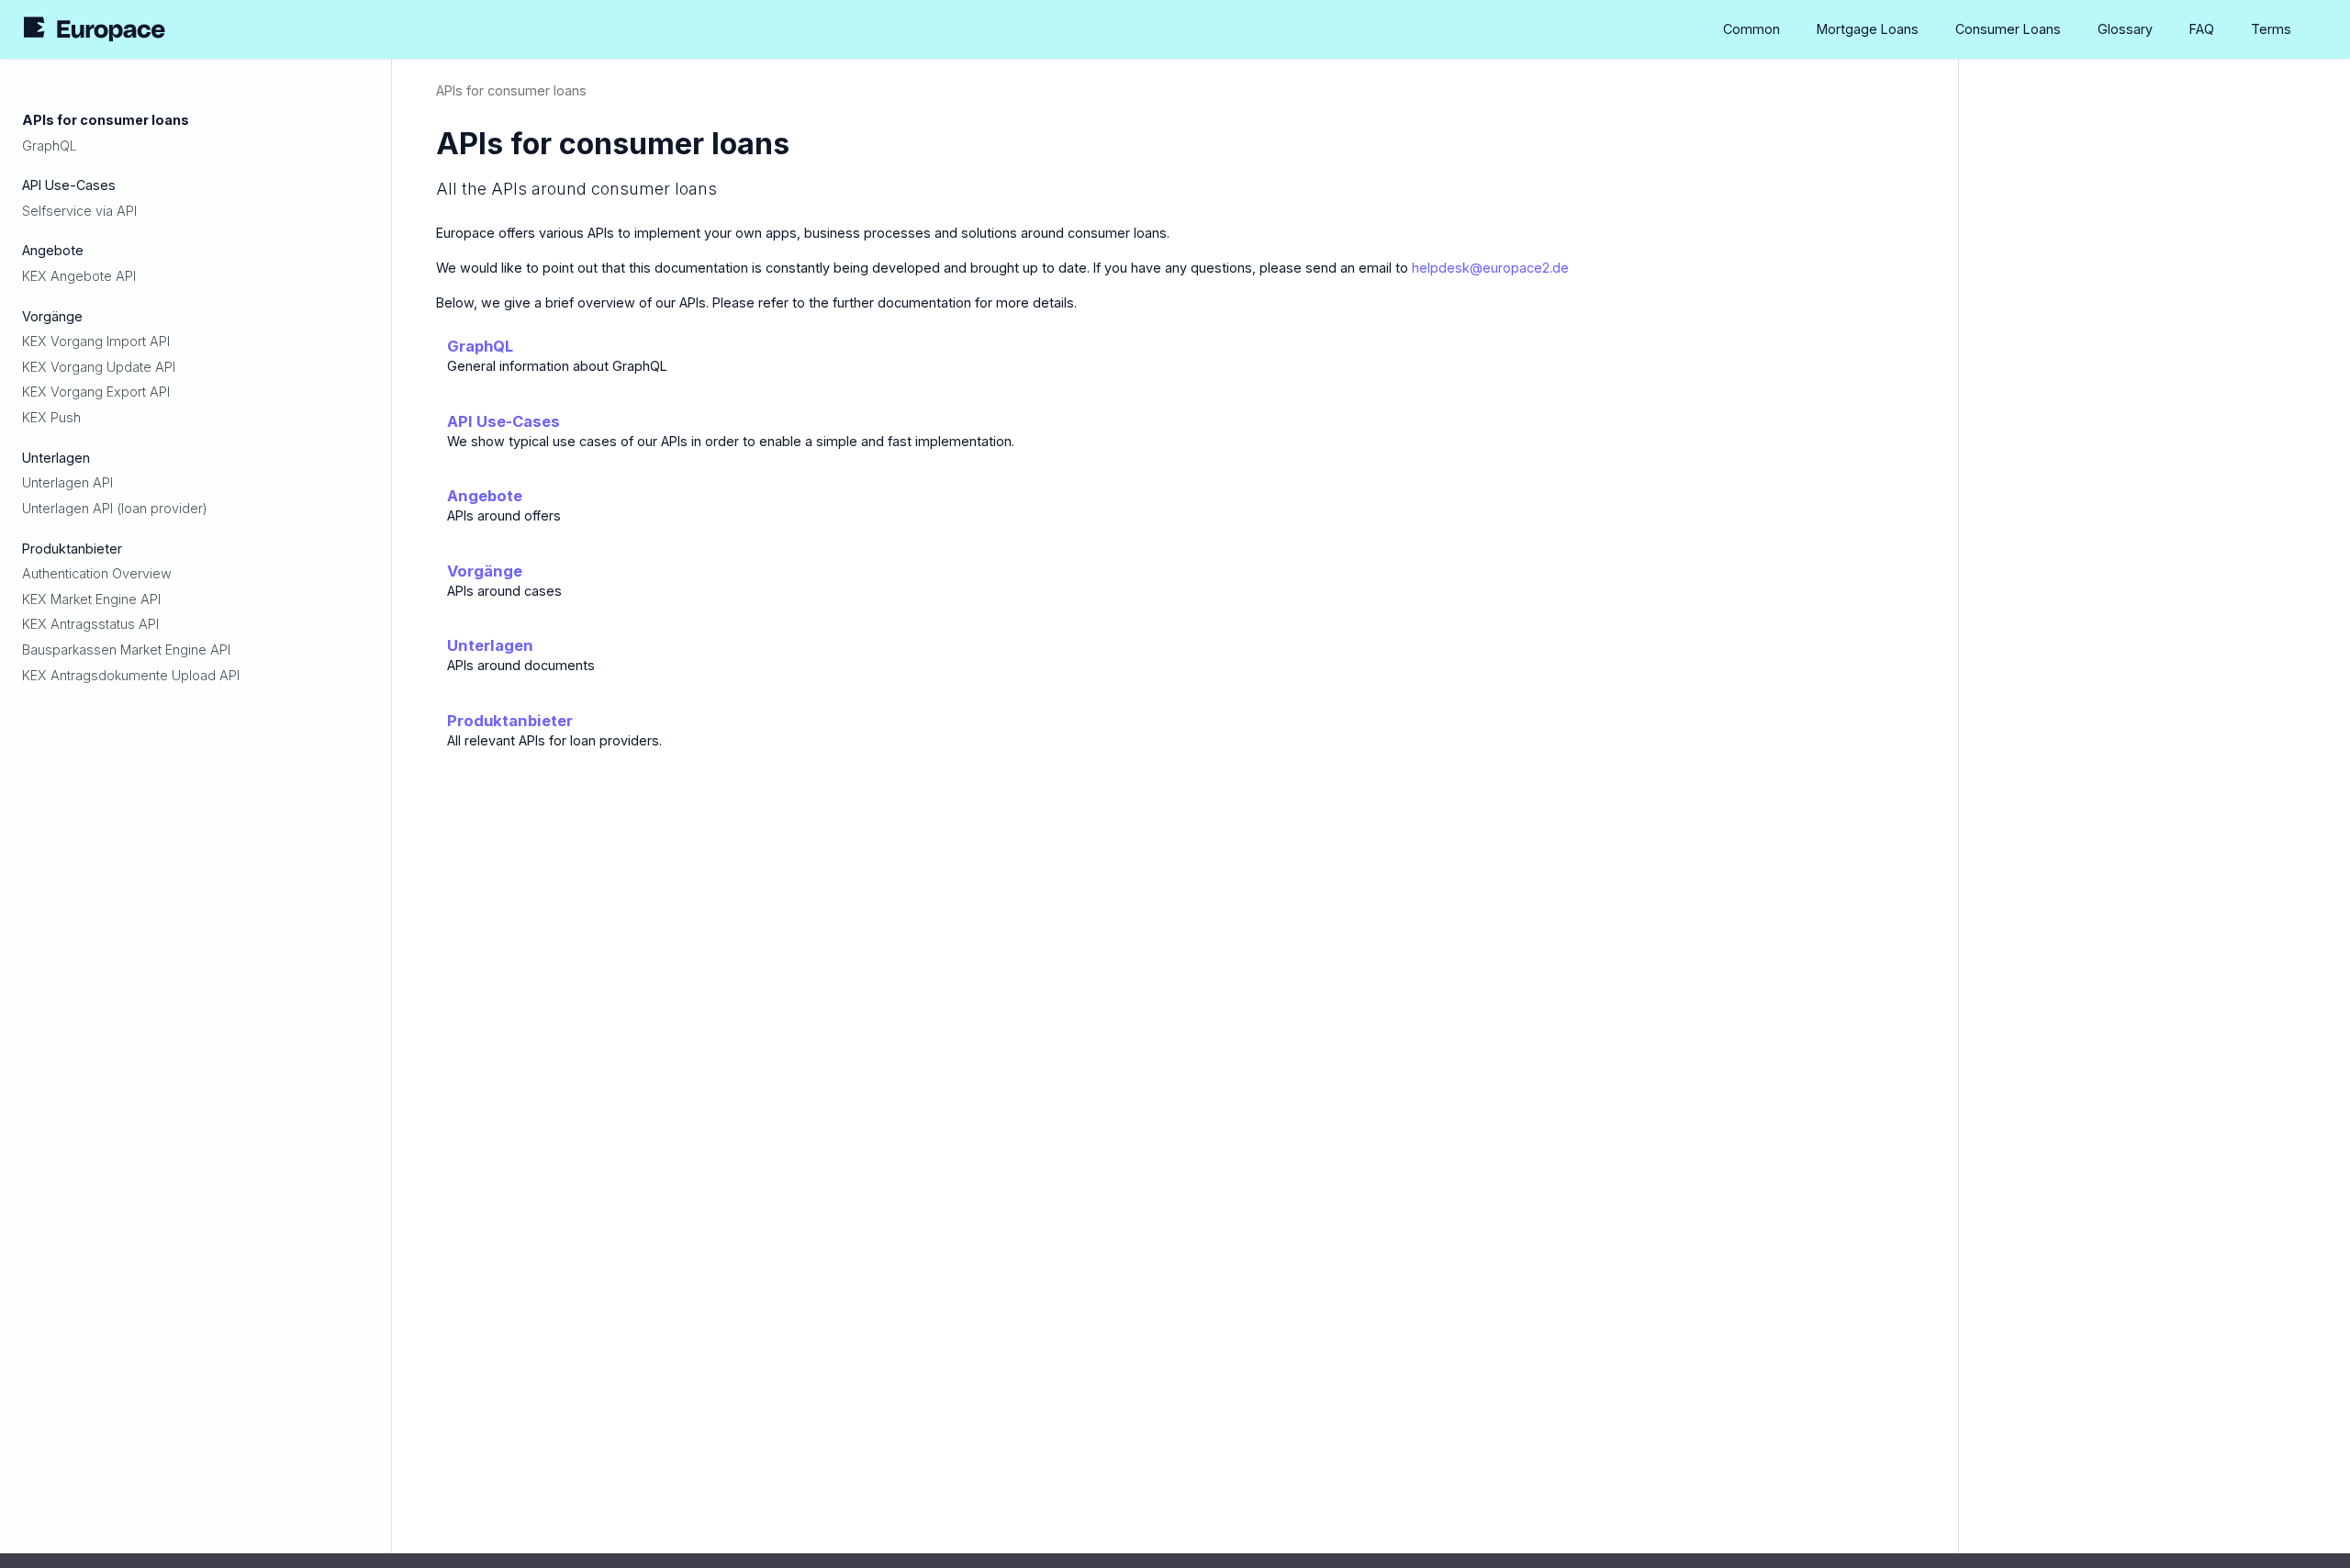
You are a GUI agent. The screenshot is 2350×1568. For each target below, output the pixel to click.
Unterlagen (490, 645)
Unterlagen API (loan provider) (115, 508)
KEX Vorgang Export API (96, 392)
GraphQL (50, 146)
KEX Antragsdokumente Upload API (131, 675)
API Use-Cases (504, 421)
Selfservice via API (79, 211)
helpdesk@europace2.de (1490, 268)
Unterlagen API (67, 482)
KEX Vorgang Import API (96, 341)
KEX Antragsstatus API (90, 624)
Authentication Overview (97, 573)
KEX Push (51, 417)
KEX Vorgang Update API (99, 367)
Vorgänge (485, 571)
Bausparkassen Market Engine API (126, 650)
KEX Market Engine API (91, 599)
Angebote (485, 496)
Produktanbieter (510, 721)
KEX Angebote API (79, 276)
